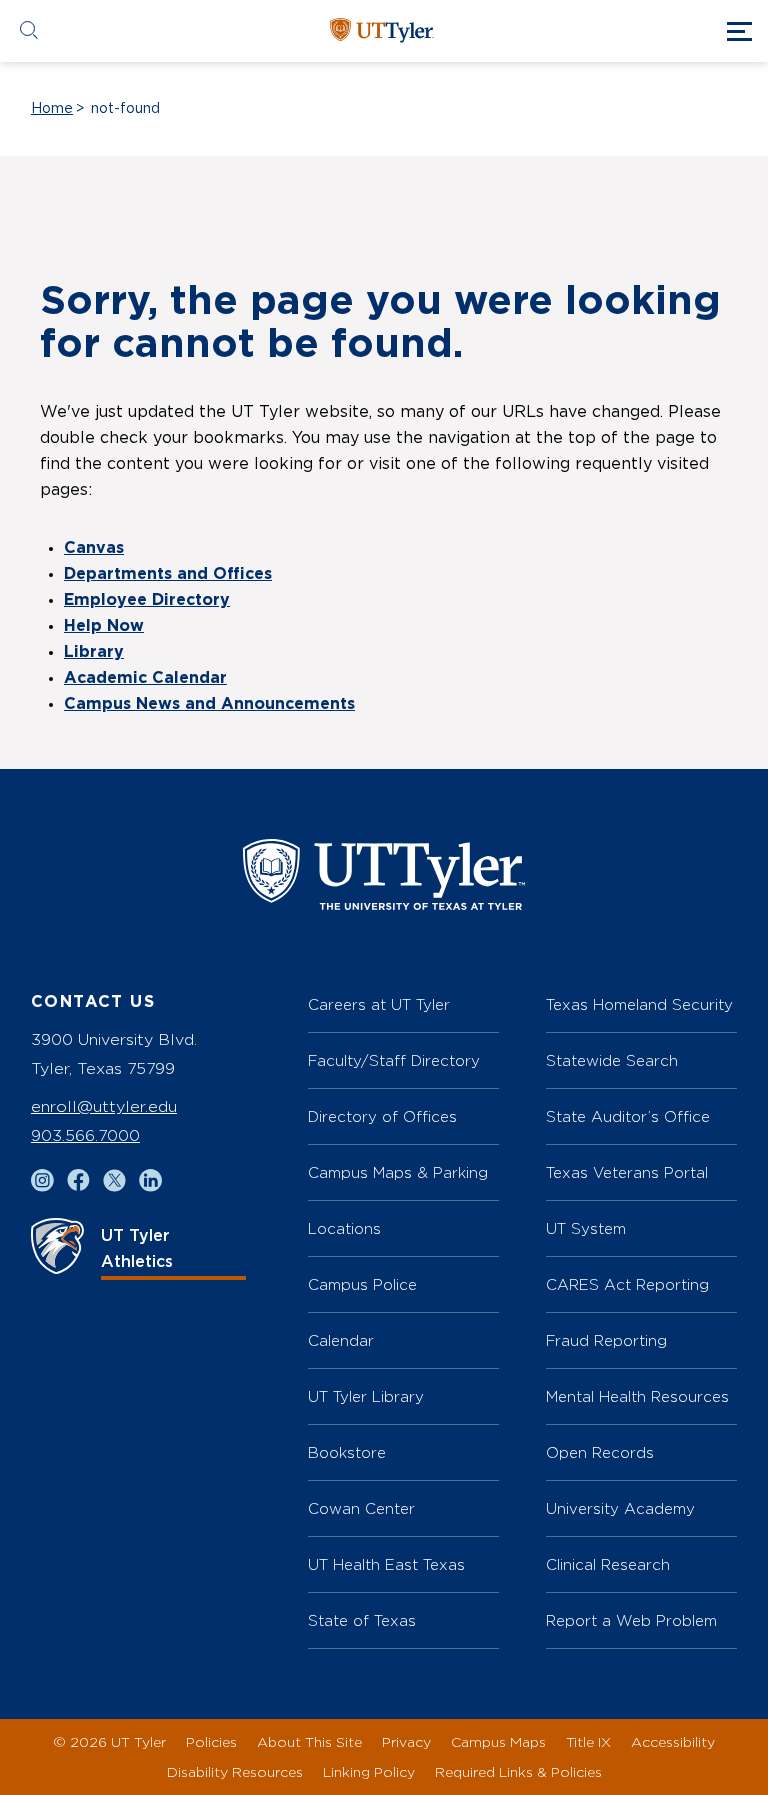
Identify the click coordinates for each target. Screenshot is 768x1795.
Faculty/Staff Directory (394, 1060)
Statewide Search (612, 1060)
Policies (211, 1741)
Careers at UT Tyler (379, 1004)
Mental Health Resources (637, 1396)
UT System (586, 1228)
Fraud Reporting (606, 1340)
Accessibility (673, 1741)
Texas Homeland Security (639, 1004)
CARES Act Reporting (627, 1284)
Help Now (104, 626)
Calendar (341, 1340)
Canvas (94, 548)
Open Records (600, 1452)
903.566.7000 (85, 1135)
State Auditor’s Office (628, 1116)
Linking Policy (369, 1771)
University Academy (620, 1508)
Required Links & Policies (518, 1771)
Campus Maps (498, 1741)
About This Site (309, 1741)
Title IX (588, 1741)
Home (52, 109)
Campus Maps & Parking (398, 1172)
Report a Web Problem (631, 1620)
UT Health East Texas (386, 1564)
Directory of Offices (382, 1116)
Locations (344, 1228)
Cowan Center (361, 1508)
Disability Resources (235, 1771)
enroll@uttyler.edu (104, 1106)
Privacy (406, 1741)
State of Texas (362, 1620)
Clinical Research (608, 1564)
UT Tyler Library (366, 1396)
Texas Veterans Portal (627, 1172)
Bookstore (347, 1452)
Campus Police (362, 1284)
